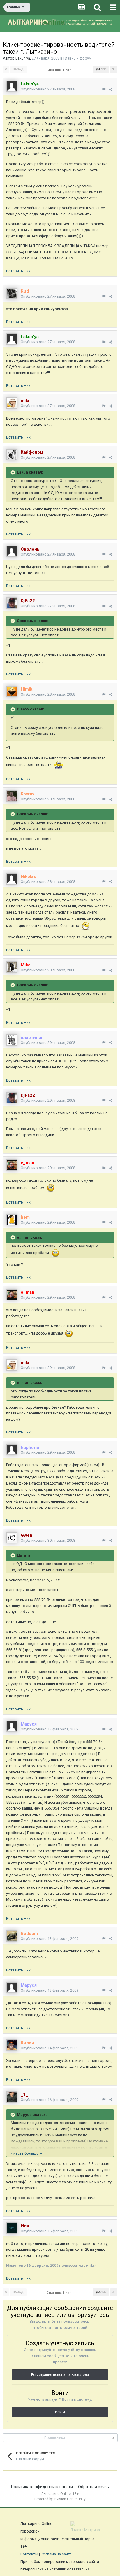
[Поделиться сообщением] (111, 89)
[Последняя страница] (114, 69)
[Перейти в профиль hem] (12, 1220)
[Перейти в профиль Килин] (12, 2045)
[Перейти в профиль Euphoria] (12, 1449)
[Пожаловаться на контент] (104, 89)
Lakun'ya (23, 58)
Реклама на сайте (56, 2554)
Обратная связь (93, 2487)
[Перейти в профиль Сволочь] (12, 551)
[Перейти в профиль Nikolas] (12, 879)
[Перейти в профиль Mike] (12, 967)
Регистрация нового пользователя (60, 2375)
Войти (60, 2412)
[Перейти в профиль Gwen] (12, 1538)
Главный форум (77, 58)
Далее (101, 69)
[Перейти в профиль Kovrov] (12, 796)
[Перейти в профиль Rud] (12, 294)
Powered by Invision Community (60, 2499)
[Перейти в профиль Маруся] (12, 1726)
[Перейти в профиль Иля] (12, 2228)
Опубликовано (48, 89)
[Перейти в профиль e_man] (12, 1165)
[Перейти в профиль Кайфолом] (12, 455)
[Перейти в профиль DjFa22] (12, 603)
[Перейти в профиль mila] (12, 403)
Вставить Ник (18, 271)
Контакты (29, 2554)
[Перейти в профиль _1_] (12, 2097)
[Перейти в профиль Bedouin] (12, 1936)
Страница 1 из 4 (60, 70)
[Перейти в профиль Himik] (12, 691)
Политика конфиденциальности (42, 2487)
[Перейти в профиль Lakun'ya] (12, 86)
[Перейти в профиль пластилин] (12, 1040)
